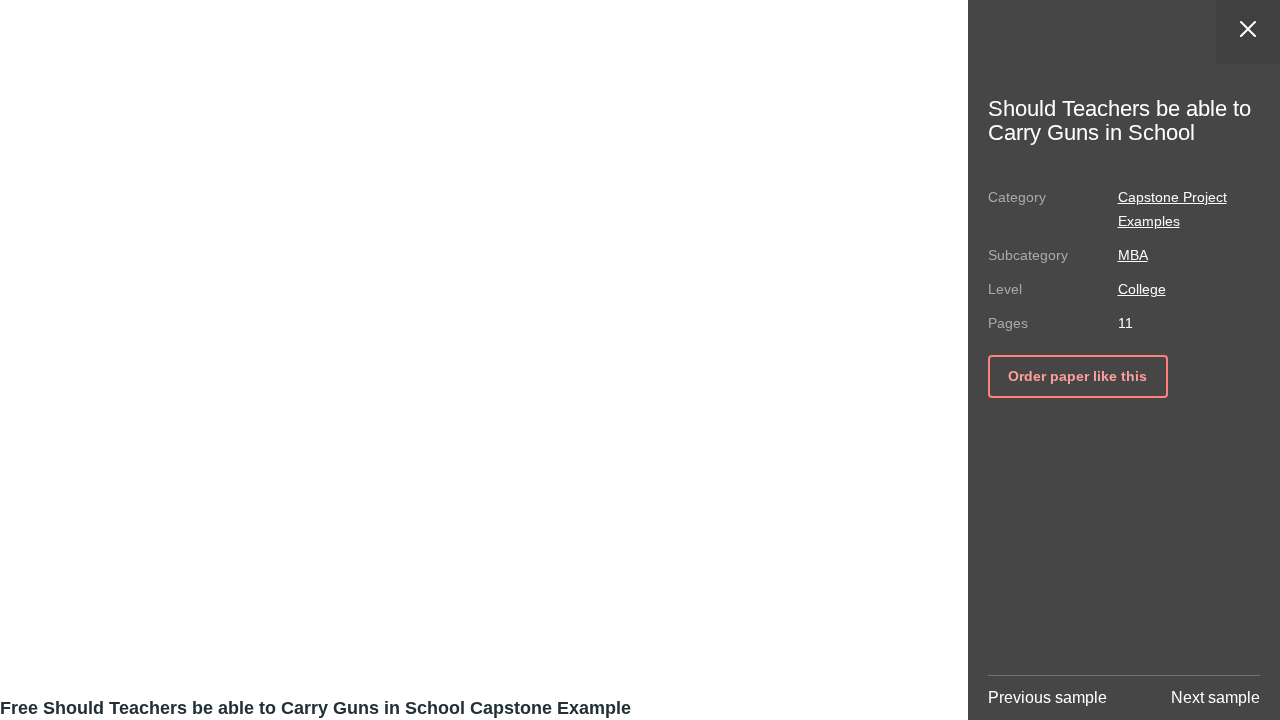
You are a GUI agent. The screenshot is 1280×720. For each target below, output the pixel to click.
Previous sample (1047, 697)
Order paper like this (1077, 376)
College (1142, 289)
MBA (1133, 255)
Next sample (1215, 697)
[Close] (1248, 32)
